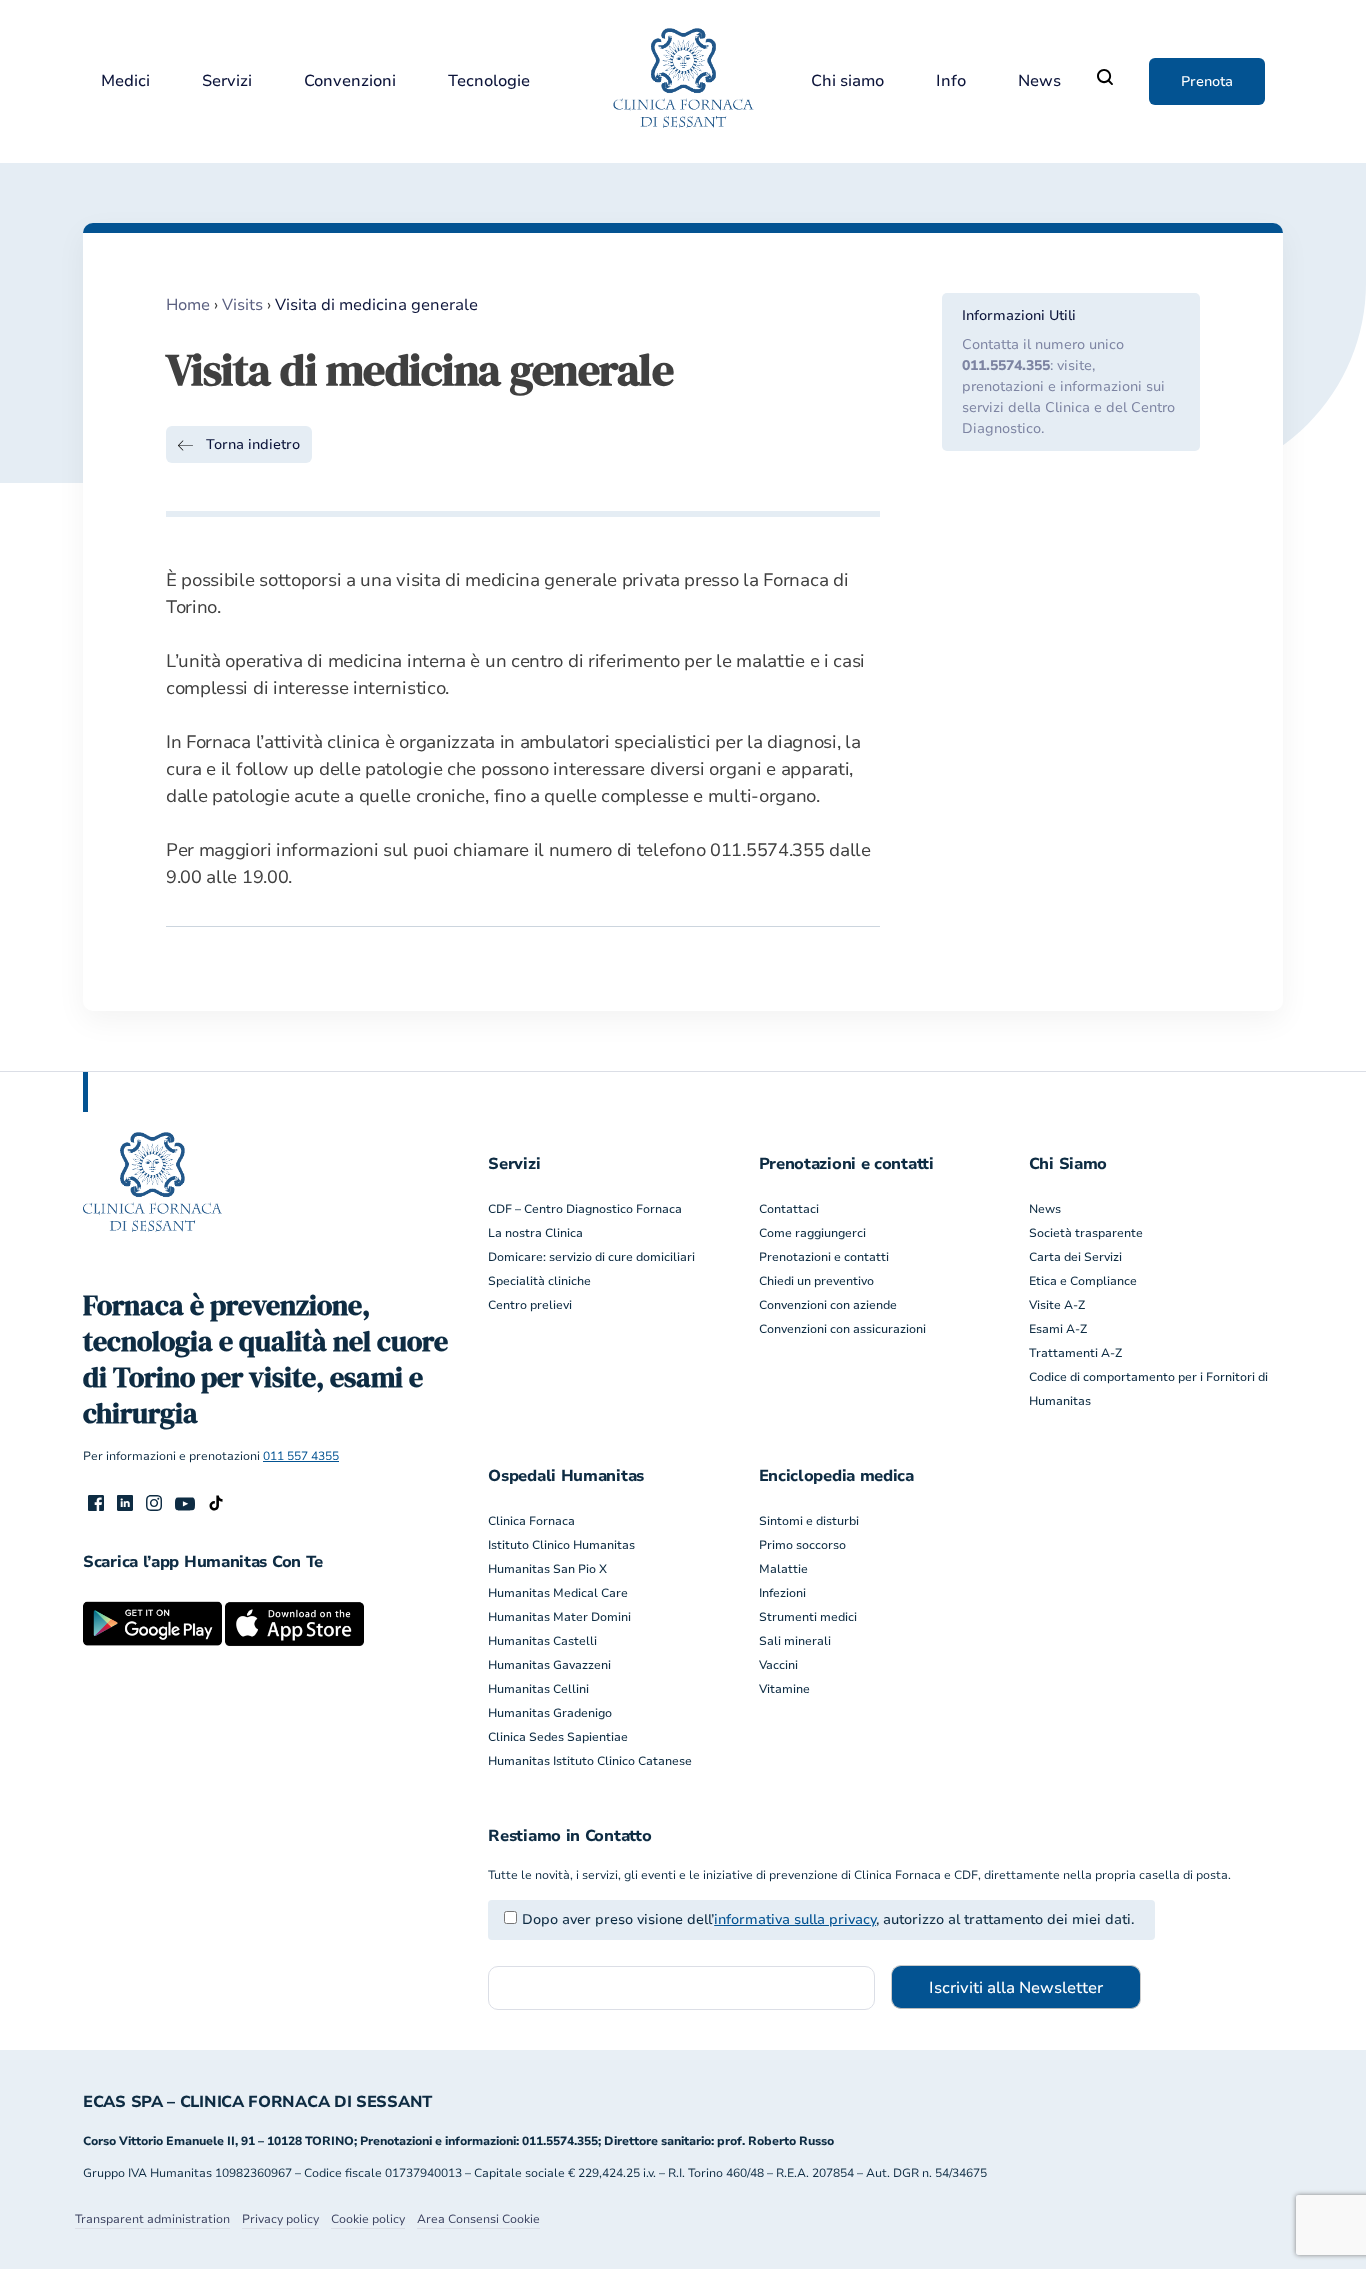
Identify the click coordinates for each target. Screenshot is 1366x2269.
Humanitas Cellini (538, 1689)
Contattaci (789, 1209)
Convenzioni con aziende (828, 1305)
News (1039, 81)
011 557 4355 (301, 1456)
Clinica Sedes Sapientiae (558, 1737)
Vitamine (784, 1689)
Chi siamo (847, 81)
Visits (242, 305)
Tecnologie (489, 81)
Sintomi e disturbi (809, 1521)
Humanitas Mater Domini (559, 1617)
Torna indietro (253, 444)
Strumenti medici (808, 1617)
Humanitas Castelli (542, 1641)
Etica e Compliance (1083, 1281)
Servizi (227, 81)
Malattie (783, 1569)
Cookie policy (368, 2219)
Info (951, 81)
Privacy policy (280, 2219)
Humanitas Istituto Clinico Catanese (590, 1761)
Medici (125, 81)
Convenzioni (350, 81)
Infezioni (782, 1593)
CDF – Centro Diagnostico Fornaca (585, 1209)
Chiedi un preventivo (816, 1281)
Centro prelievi (530, 1305)
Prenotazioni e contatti (824, 1257)
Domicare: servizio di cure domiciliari (591, 1257)
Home (188, 305)
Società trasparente (1086, 1233)
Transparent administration (152, 2219)
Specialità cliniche (539, 1281)
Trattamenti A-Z (1075, 1353)
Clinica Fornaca (531, 1521)
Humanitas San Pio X (547, 1569)
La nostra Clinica (535, 1233)
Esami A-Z (1058, 1329)
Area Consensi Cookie (478, 2219)
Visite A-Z (1057, 1305)
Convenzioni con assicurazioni (842, 1329)
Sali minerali (795, 1641)
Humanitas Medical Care (558, 1593)
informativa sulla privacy (795, 1919)
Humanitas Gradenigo (550, 1713)
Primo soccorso (802, 1545)
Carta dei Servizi (1075, 1257)
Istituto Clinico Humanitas (561, 1545)
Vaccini (778, 1665)
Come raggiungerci (812, 1233)
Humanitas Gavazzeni (549, 1665)
